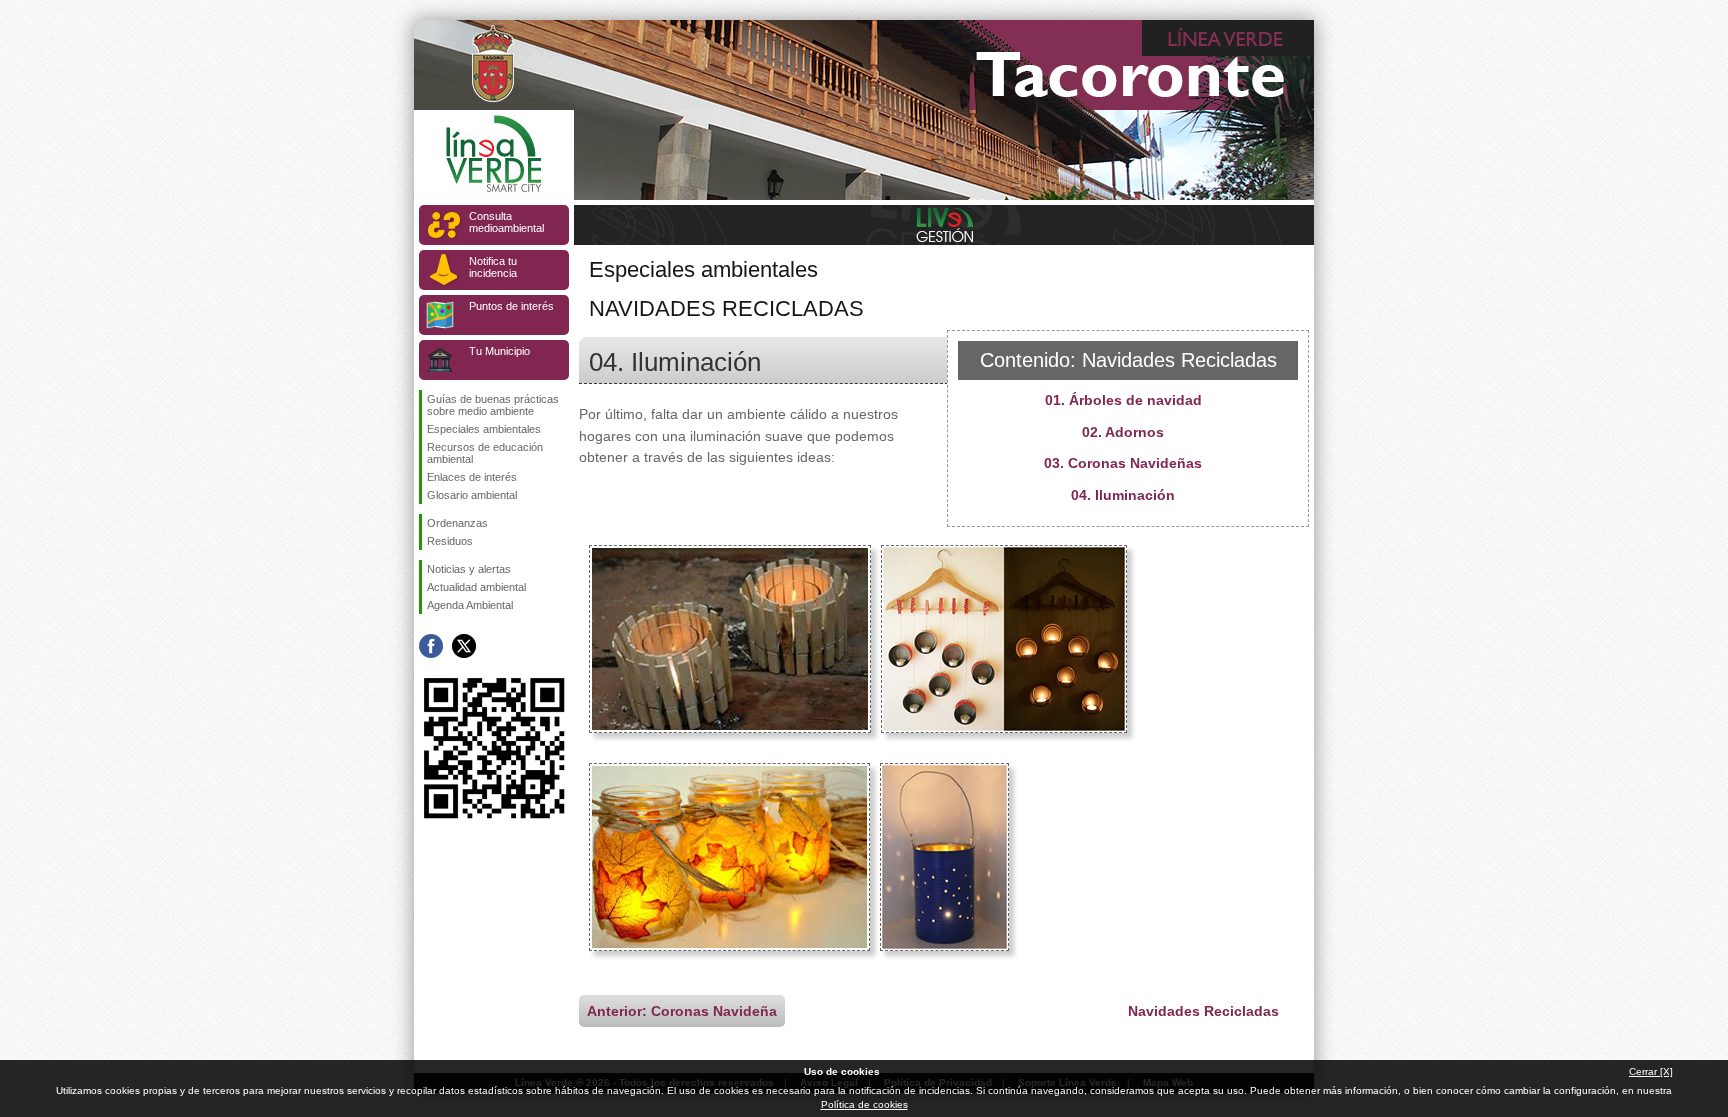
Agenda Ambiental (470, 605)
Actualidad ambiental (476, 587)
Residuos (450, 541)
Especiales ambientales (484, 429)
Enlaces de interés (472, 477)
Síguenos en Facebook (431, 646)
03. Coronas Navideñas (1123, 463)
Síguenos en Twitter (464, 646)
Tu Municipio (499, 351)
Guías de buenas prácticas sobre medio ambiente (493, 405)
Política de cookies (864, 1104)
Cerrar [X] (1651, 1071)
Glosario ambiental (472, 495)
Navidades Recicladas (1203, 1011)
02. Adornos (1123, 432)
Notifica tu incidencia (493, 267)
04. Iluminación (1123, 495)
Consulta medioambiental (506, 222)
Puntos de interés (511, 306)
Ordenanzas (457, 523)
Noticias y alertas (469, 569)
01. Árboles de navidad (1123, 400)
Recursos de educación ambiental (485, 453)
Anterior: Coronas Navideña (682, 1011)
